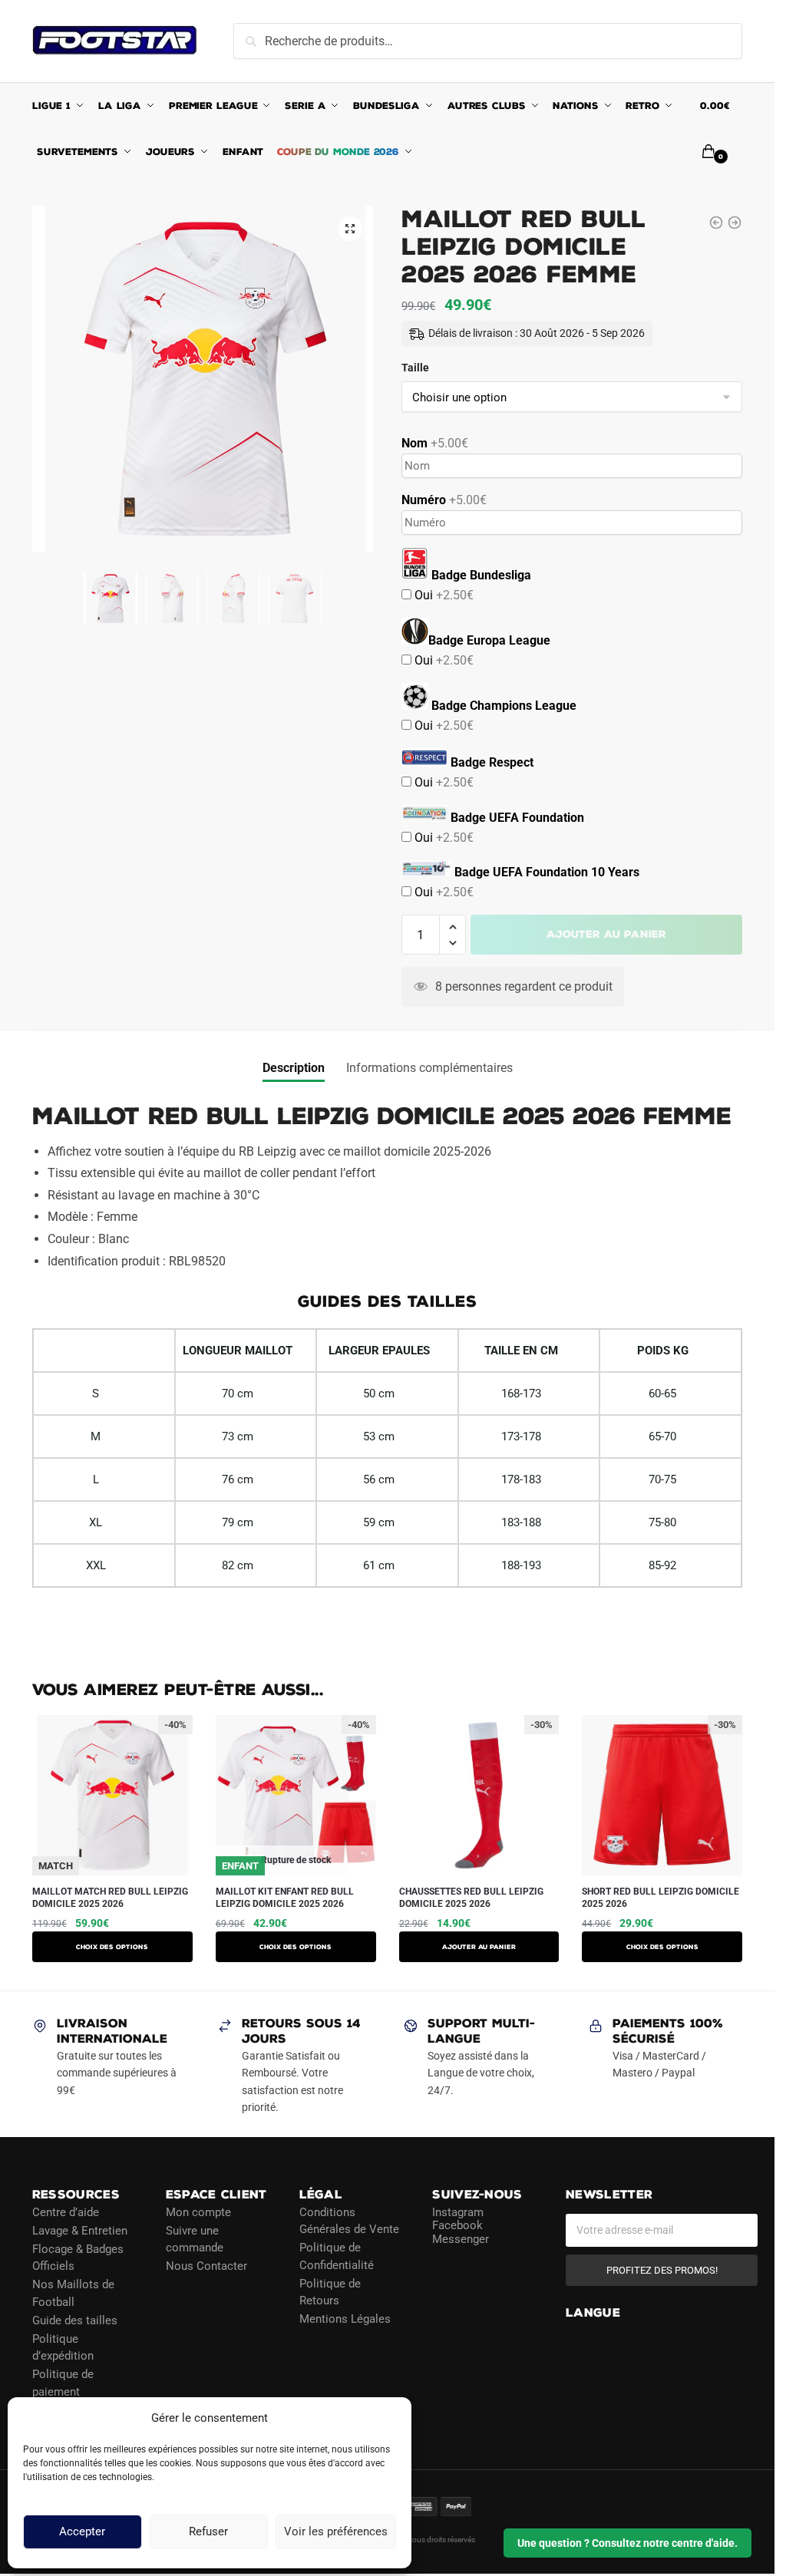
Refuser (208, 2532)
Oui (443, 595)
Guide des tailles (75, 2320)
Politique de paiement (63, 2383)
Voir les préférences (336, 2532)
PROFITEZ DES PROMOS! (662, 2270)
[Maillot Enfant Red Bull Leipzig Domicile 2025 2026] (735, 223)
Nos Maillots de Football (73, 2293)
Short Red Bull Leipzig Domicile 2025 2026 (661, 1898)
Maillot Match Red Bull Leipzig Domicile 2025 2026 (110, 1898)
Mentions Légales (345, 2319)
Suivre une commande (195, 2240)
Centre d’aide (66, 2212)
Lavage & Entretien (80, 2231)
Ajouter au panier (606, 934)
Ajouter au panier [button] (479, 1947)
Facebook (457, 2225)
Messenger (461, 2239)
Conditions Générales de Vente (349, 2221)
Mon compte (198, 2212)
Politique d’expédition (63, 2348)
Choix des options (112, 1947)
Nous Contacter (206, 2266)
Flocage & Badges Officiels (78, 2258)
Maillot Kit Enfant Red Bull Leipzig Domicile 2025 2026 (285, 1898)
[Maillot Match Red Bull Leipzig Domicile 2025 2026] (716, 223)
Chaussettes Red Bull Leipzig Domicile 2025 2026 (471, 1898)
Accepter (82, 2532)
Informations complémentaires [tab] (429, 1068)
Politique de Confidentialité (337, 2256)
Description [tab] (294, 1068)
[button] (350, 229)
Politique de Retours (330, 2292)
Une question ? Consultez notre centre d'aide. (627, 2543)
